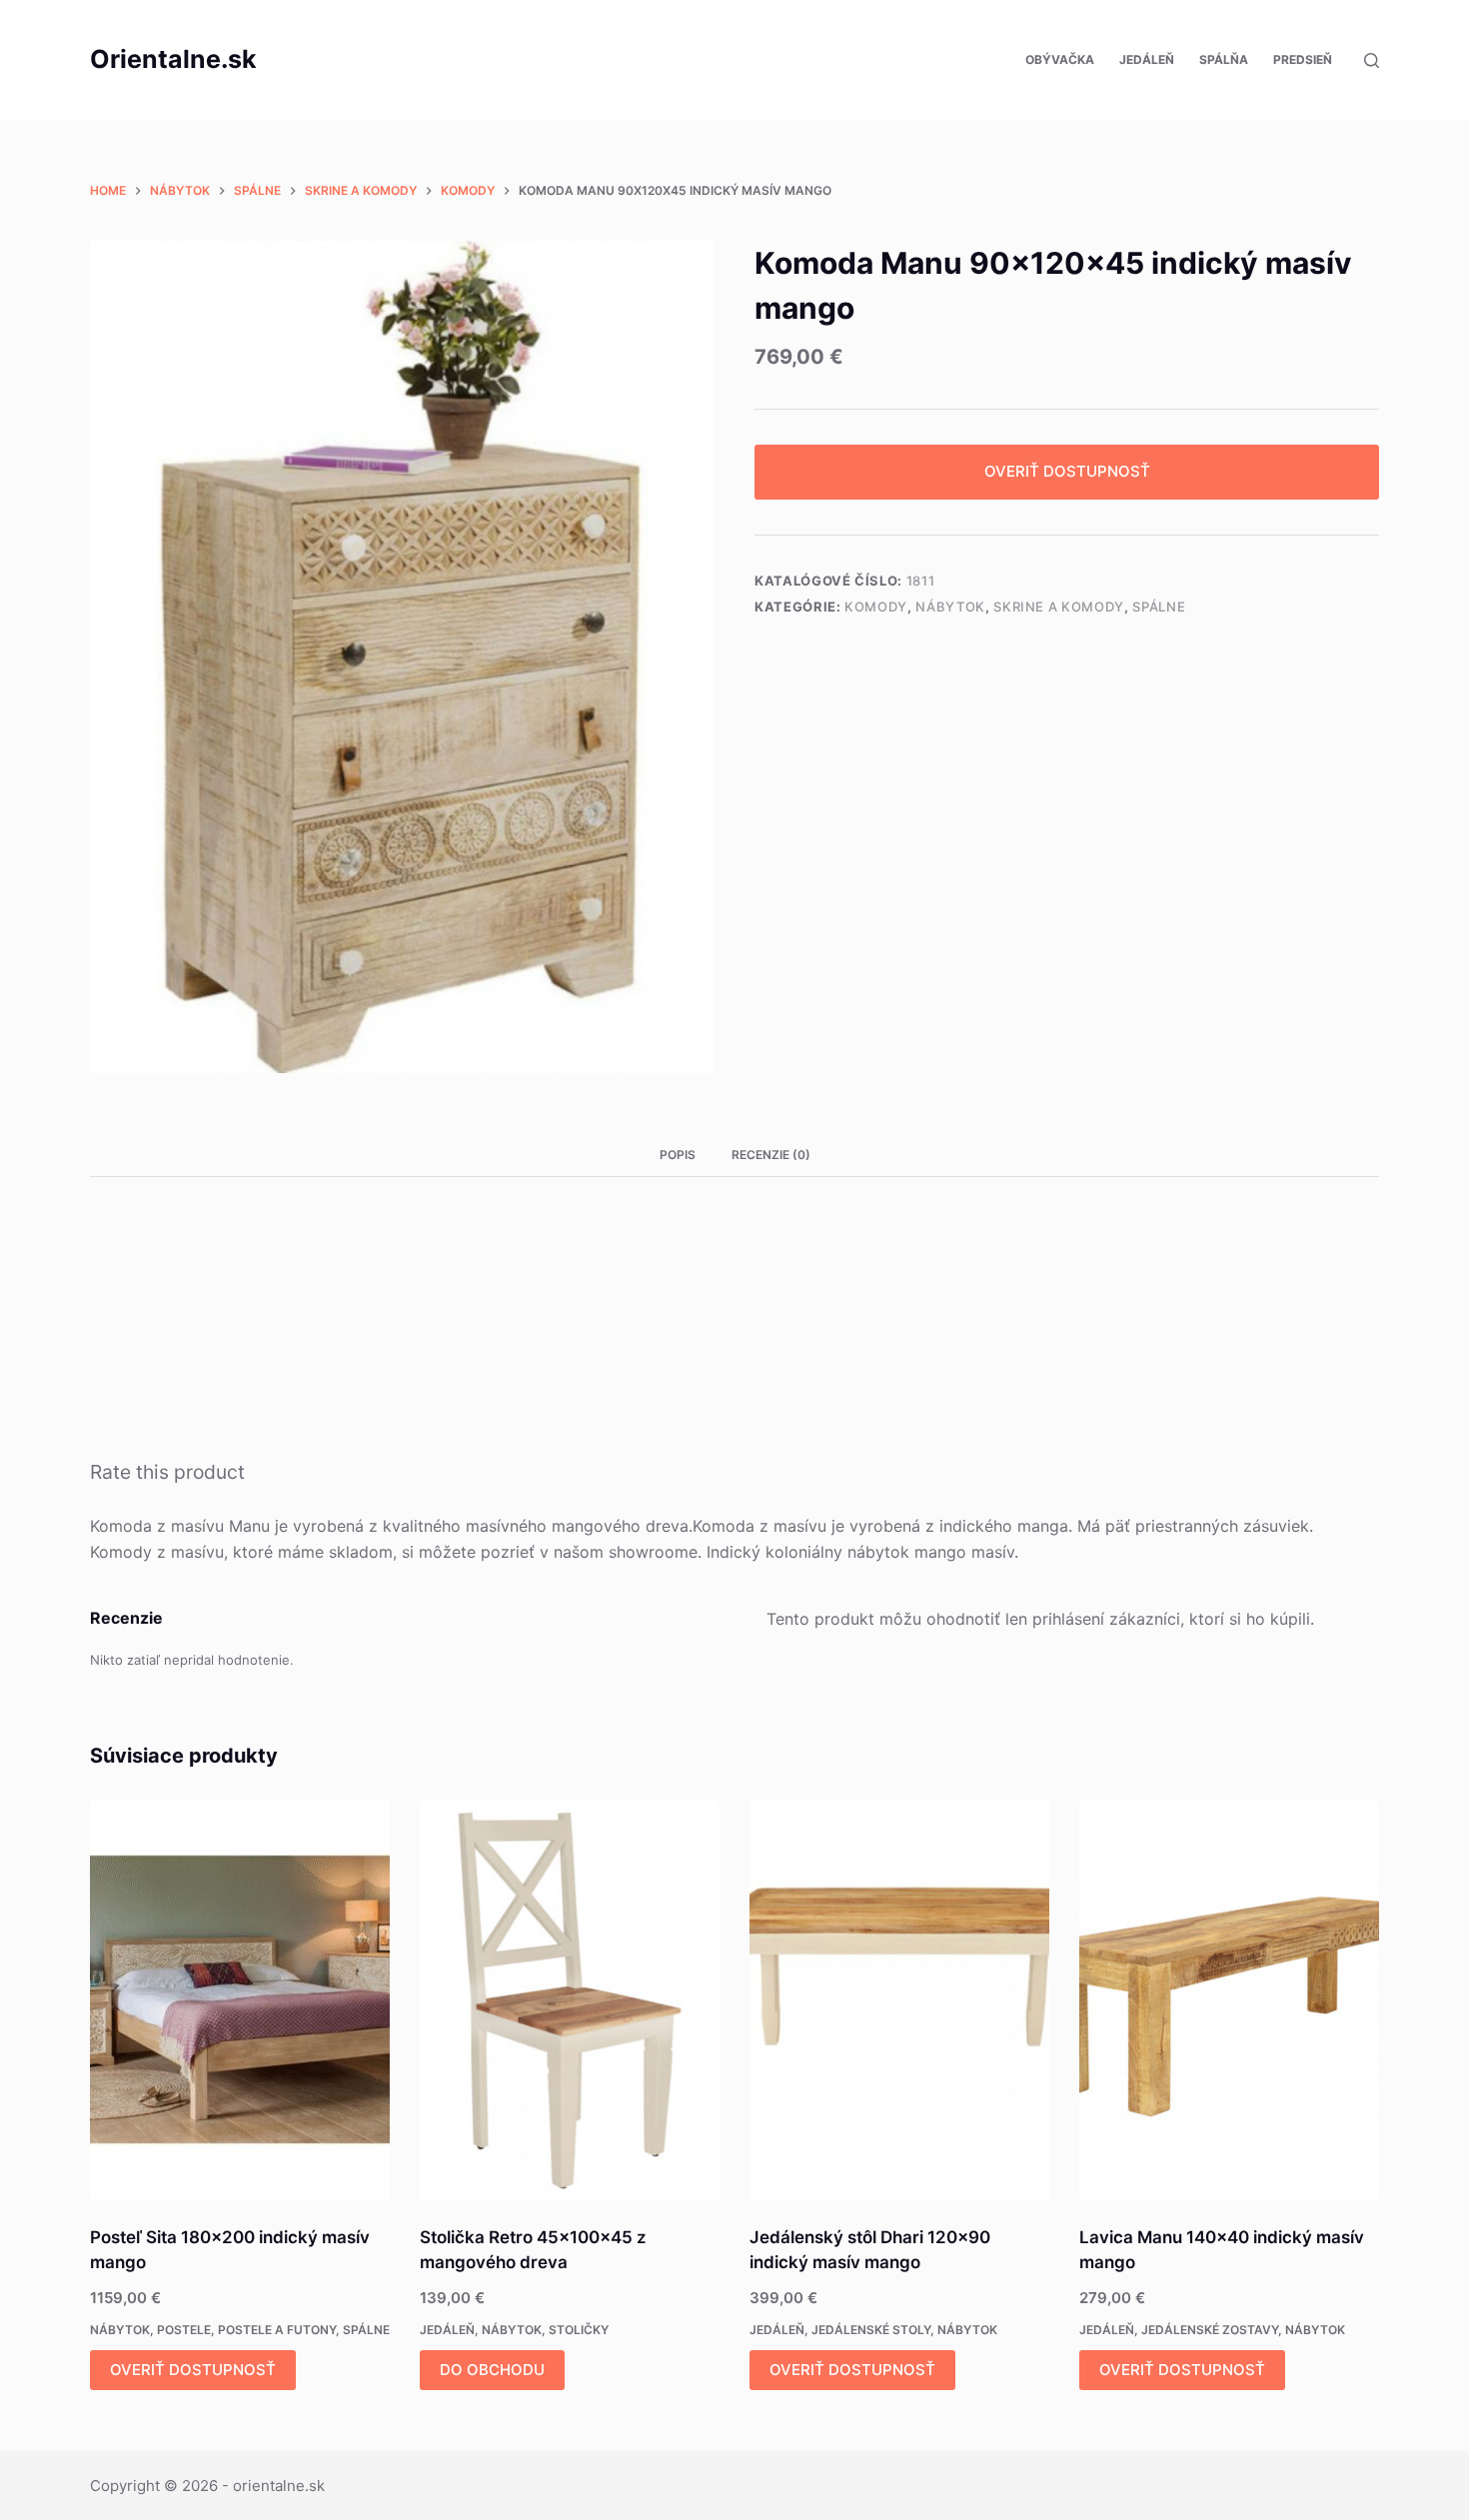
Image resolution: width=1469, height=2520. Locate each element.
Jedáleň (1147, 59)
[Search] (1372, 60)
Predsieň (1303, 59)
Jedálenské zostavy (1210, 2330)
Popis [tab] (678, 1155)
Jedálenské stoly (871, 2330)
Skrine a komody (1059, 607)
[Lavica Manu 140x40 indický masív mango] (1229, 2000)
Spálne (1159, 607)
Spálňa (1224, 59)
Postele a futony (277, 2330)
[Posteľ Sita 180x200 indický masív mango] (240, 2000)
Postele (184, 2330)
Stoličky (579, 2330)
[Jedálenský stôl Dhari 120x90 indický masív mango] (899, 2000)
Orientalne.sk (173, 59)
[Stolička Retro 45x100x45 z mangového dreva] (570, 2000)
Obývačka (1060, 59)
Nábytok (950, 607)
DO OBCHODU (492, 2370)
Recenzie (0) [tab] (771, 1155)
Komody (876, 607)
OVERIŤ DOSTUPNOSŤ (1067, 471)
